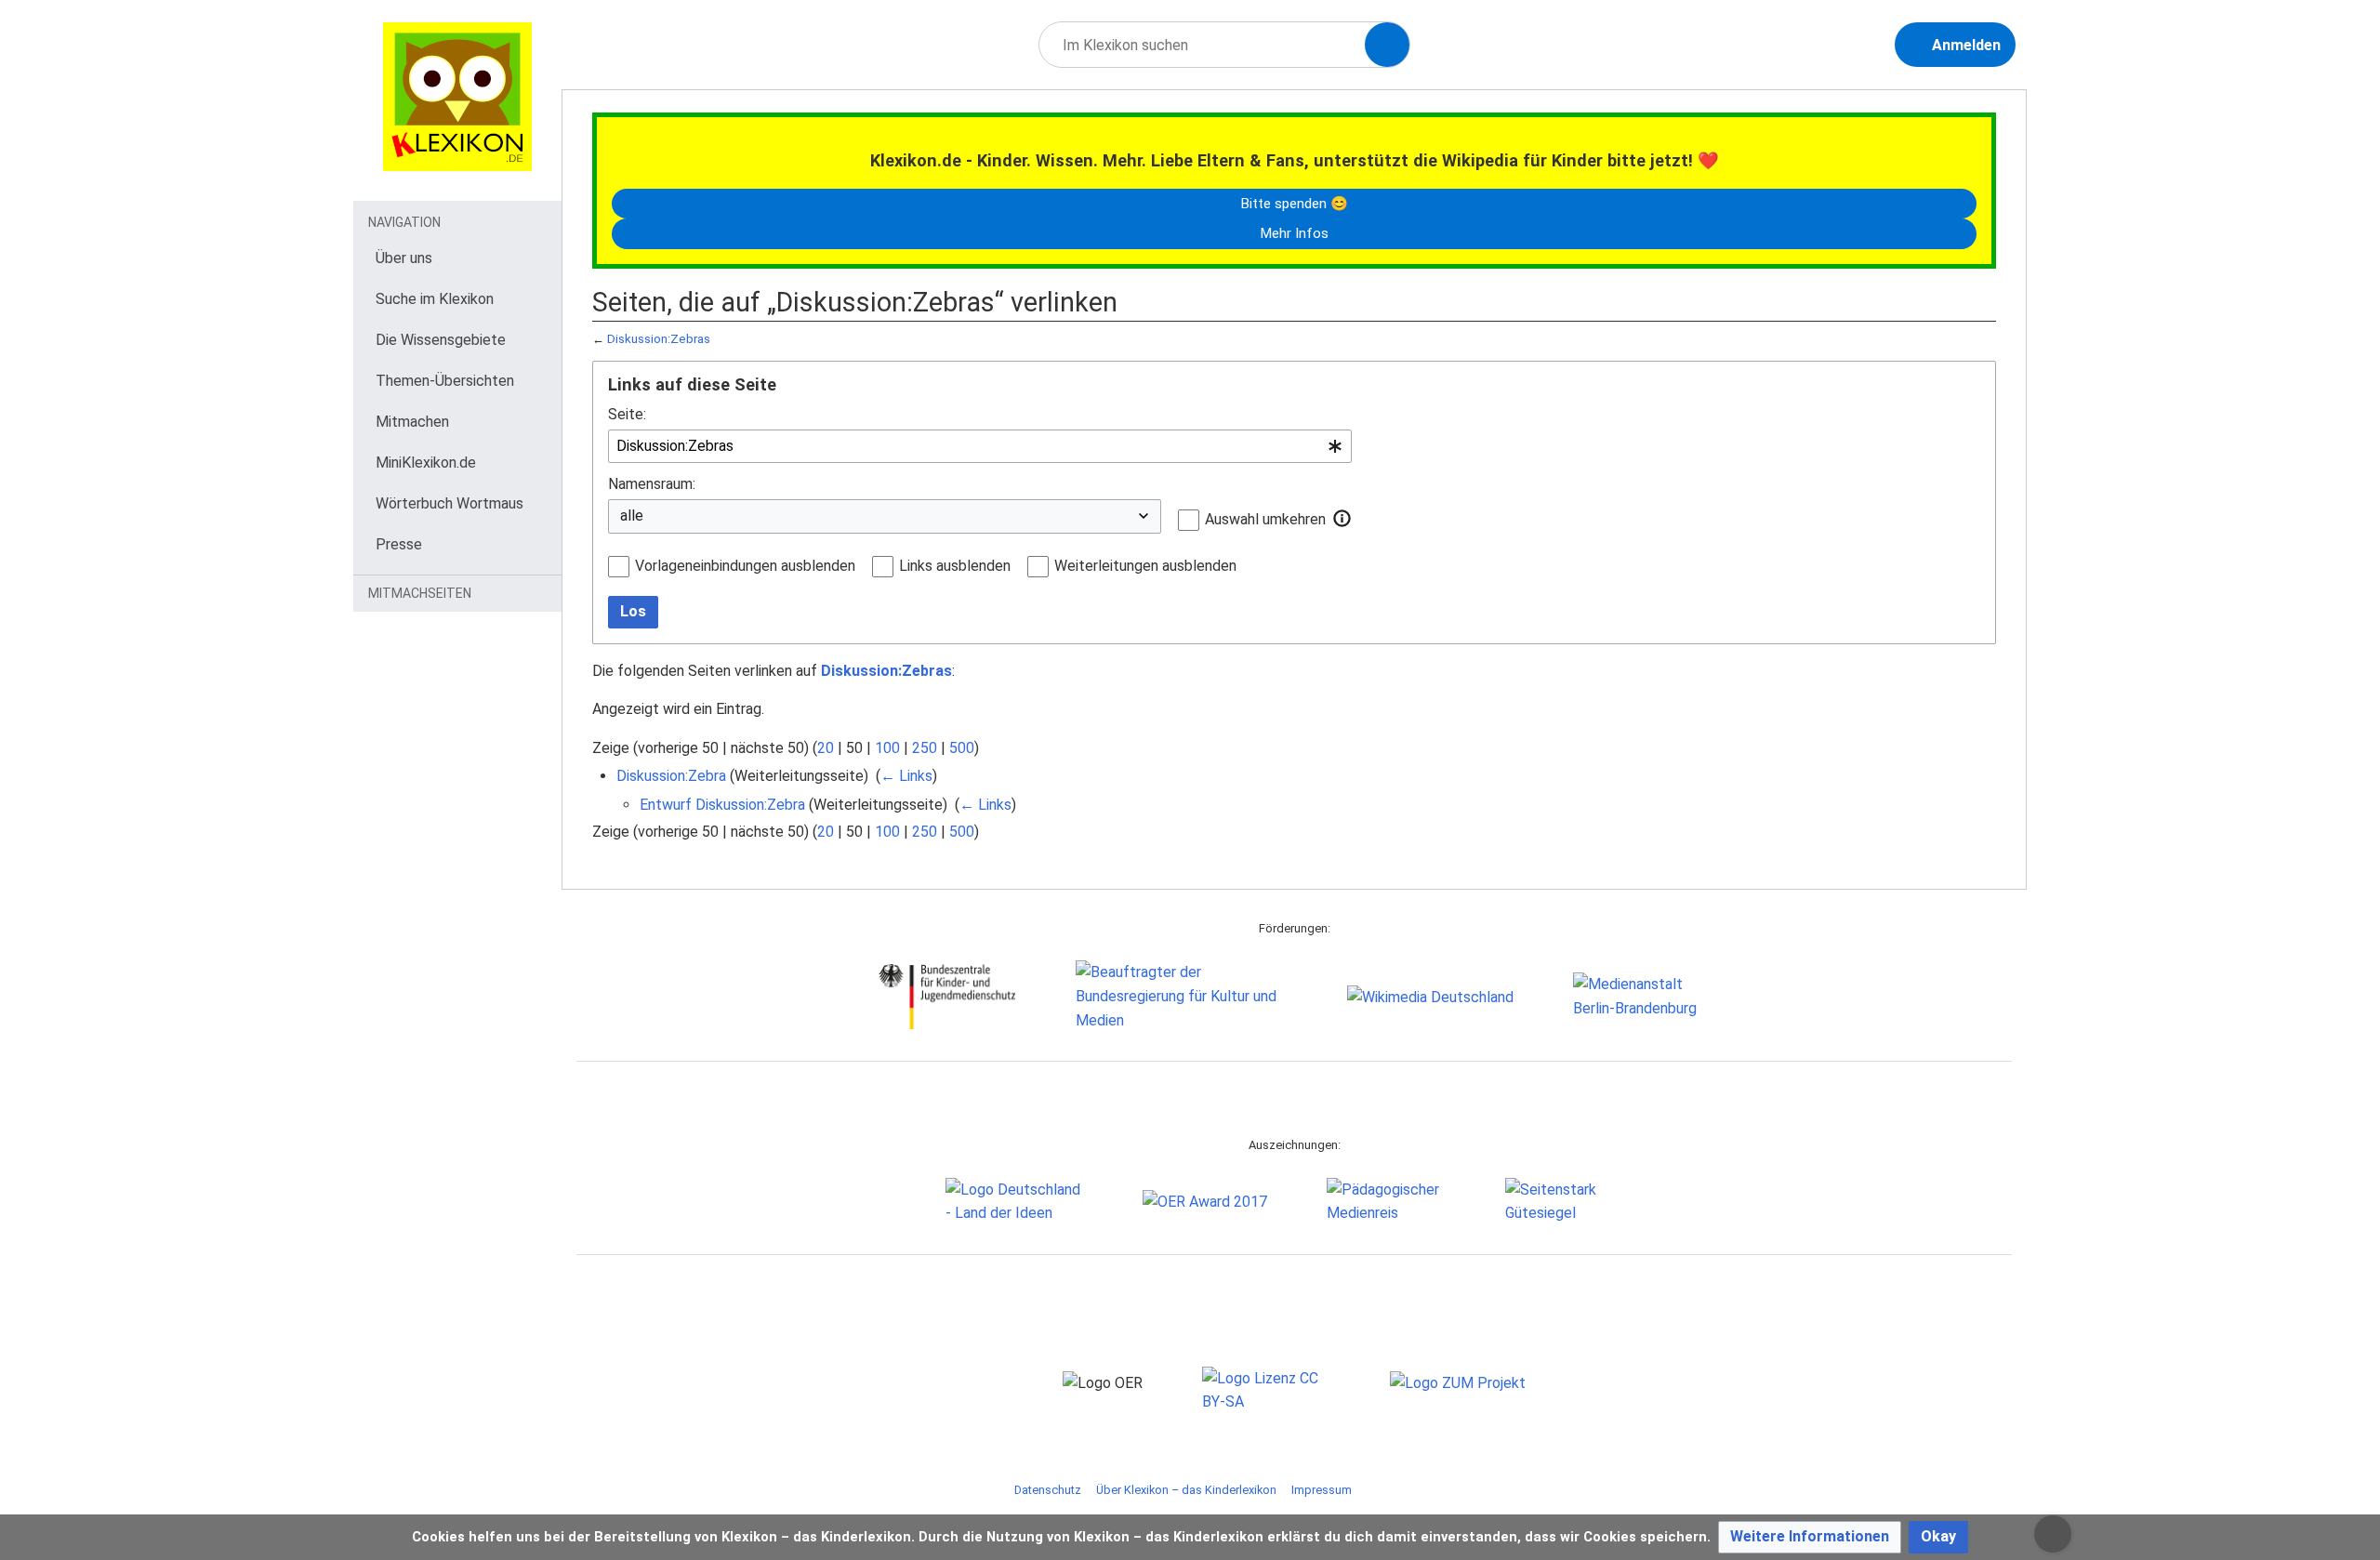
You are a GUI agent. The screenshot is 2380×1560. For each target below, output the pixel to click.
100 (887, 748)
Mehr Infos (1294, 233)
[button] (1342, 519)
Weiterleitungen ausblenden (1145, 566)
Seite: (627, 414)
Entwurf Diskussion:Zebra (722, 805)
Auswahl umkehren (1265, 519)
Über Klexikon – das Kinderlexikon (1186, 1490)
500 (962, 748)
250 (925, 748)
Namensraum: (652, 484)
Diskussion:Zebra (671, 776)
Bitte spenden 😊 (1294, 204)
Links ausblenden (955, 566)
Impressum (1322, 1490)
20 (826, 748)
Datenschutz (1048, 1490)
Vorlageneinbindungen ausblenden (745, 566)
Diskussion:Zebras (659, 339)
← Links (906, 776)
